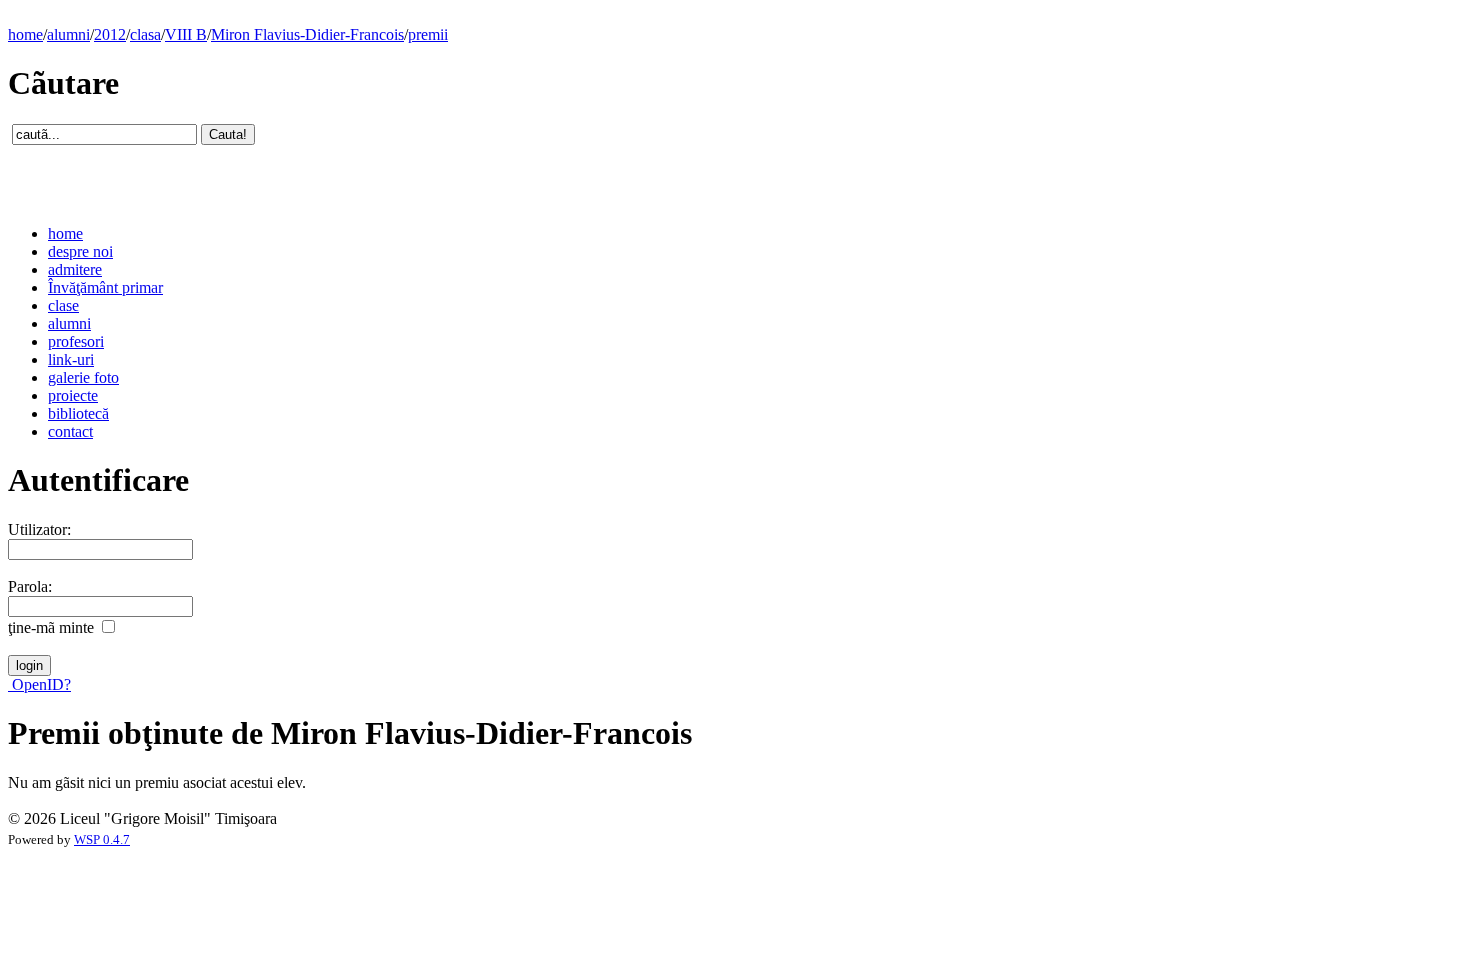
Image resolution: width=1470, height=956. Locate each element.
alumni (68, 34)
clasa (145, 34)
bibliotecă (78, 413)
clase (63, 305)
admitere (75, 269)
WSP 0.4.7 (102, 840)
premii (428, 34)
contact (70, 431)
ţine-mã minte (51, 627)
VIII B (186, 34)
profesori (76, 341)
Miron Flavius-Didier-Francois (307, 34)
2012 (110, 34)
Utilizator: (39, 529)
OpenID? (39, 684)
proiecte (73, 395)
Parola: (30, 586)
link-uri (71, 359)
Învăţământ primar (105, 287)
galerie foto (83, 377)
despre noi (80, 251)
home (25, 34)
